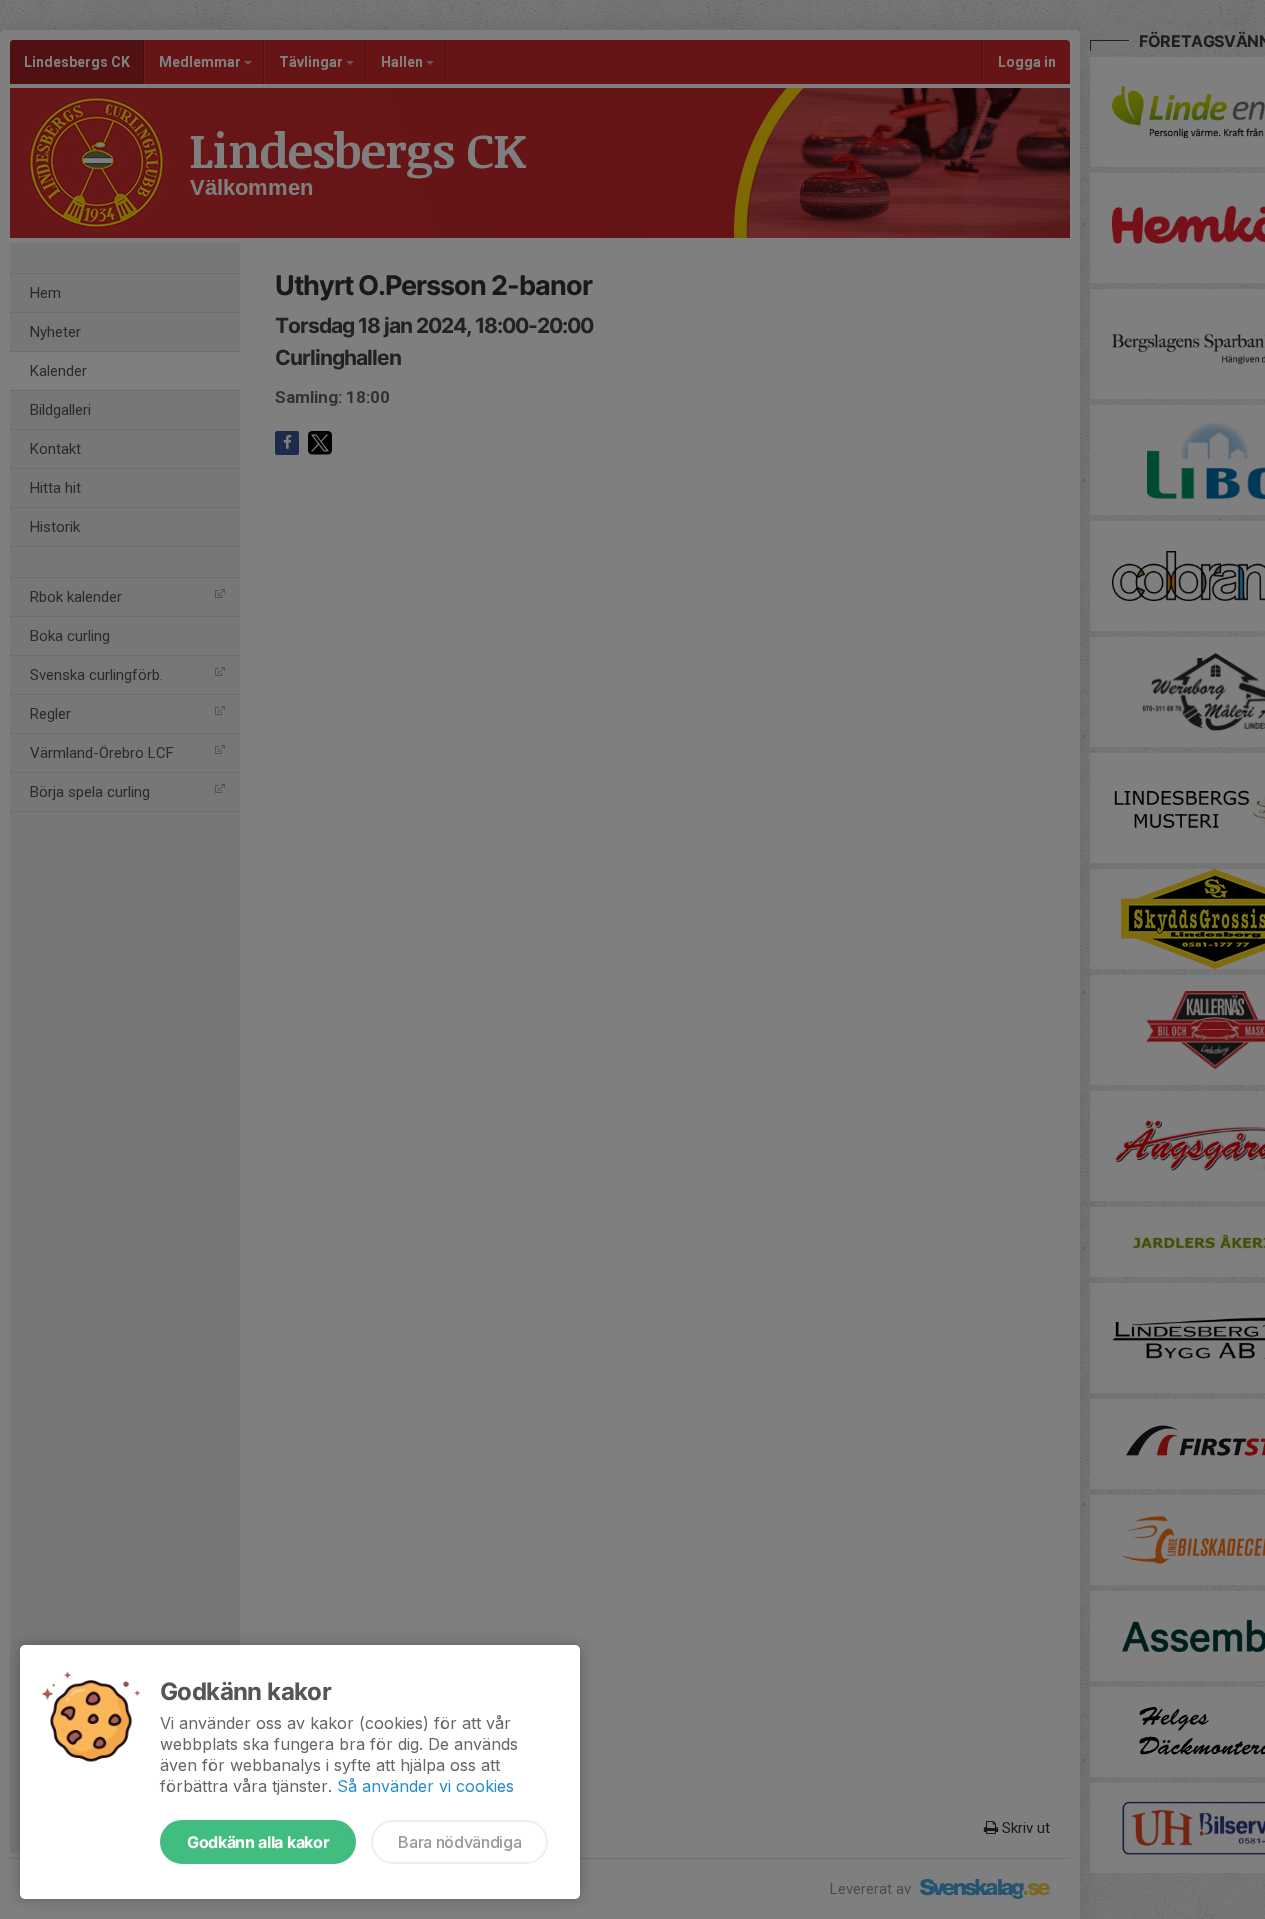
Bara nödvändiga (459, 1842)
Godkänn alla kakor (258, 1842)
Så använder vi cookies (425, 1786)
